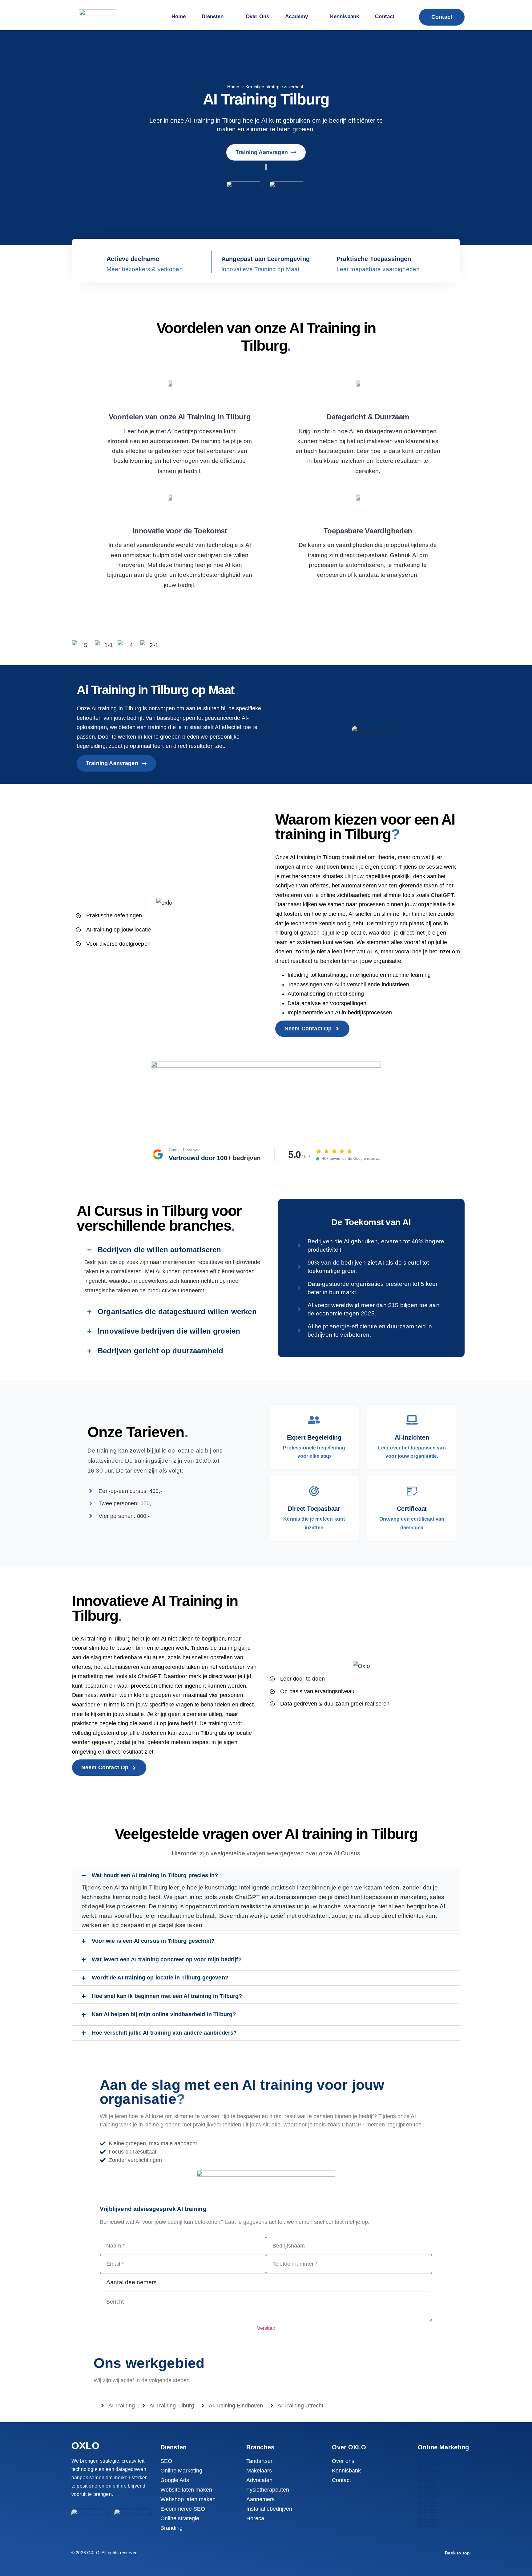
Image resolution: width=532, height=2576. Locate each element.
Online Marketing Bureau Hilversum (428, 2483)
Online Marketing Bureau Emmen (427, 2476)
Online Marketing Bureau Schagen (427, 2506)
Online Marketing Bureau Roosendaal (428, 2503)
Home (233, 87)
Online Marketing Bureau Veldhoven (428, 2510)
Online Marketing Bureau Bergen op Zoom (429, 2465)
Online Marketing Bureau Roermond (428, 2501)
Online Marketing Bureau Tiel (426, 2508)
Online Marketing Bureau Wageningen (428, 2519)
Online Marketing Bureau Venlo (426, 2512)
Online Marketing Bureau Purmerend (428, 2497)
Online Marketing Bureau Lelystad (427, 2487)
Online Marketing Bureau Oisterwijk (428, 2492)
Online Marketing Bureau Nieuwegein (428, 2490)
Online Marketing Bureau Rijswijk (427, 2499)
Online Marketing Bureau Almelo (427, 2458)
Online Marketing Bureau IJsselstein (428, 2485)
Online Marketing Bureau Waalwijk (427, 2517)
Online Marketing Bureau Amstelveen (428, 2460)
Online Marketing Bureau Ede (426, 2474)
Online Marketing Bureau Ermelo (427, 2478)
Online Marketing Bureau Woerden (427, 2522)
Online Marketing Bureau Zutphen (427, 2526)
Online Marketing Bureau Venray (427, 2515)
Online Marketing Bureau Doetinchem (428, 2471)
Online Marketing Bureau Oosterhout (428, 2494)
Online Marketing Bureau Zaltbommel (428, 2524)
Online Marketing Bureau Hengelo (427, 2481)
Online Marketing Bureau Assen (427, 2462)
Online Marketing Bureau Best (426, 2467)
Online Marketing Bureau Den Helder (428, 2469)
